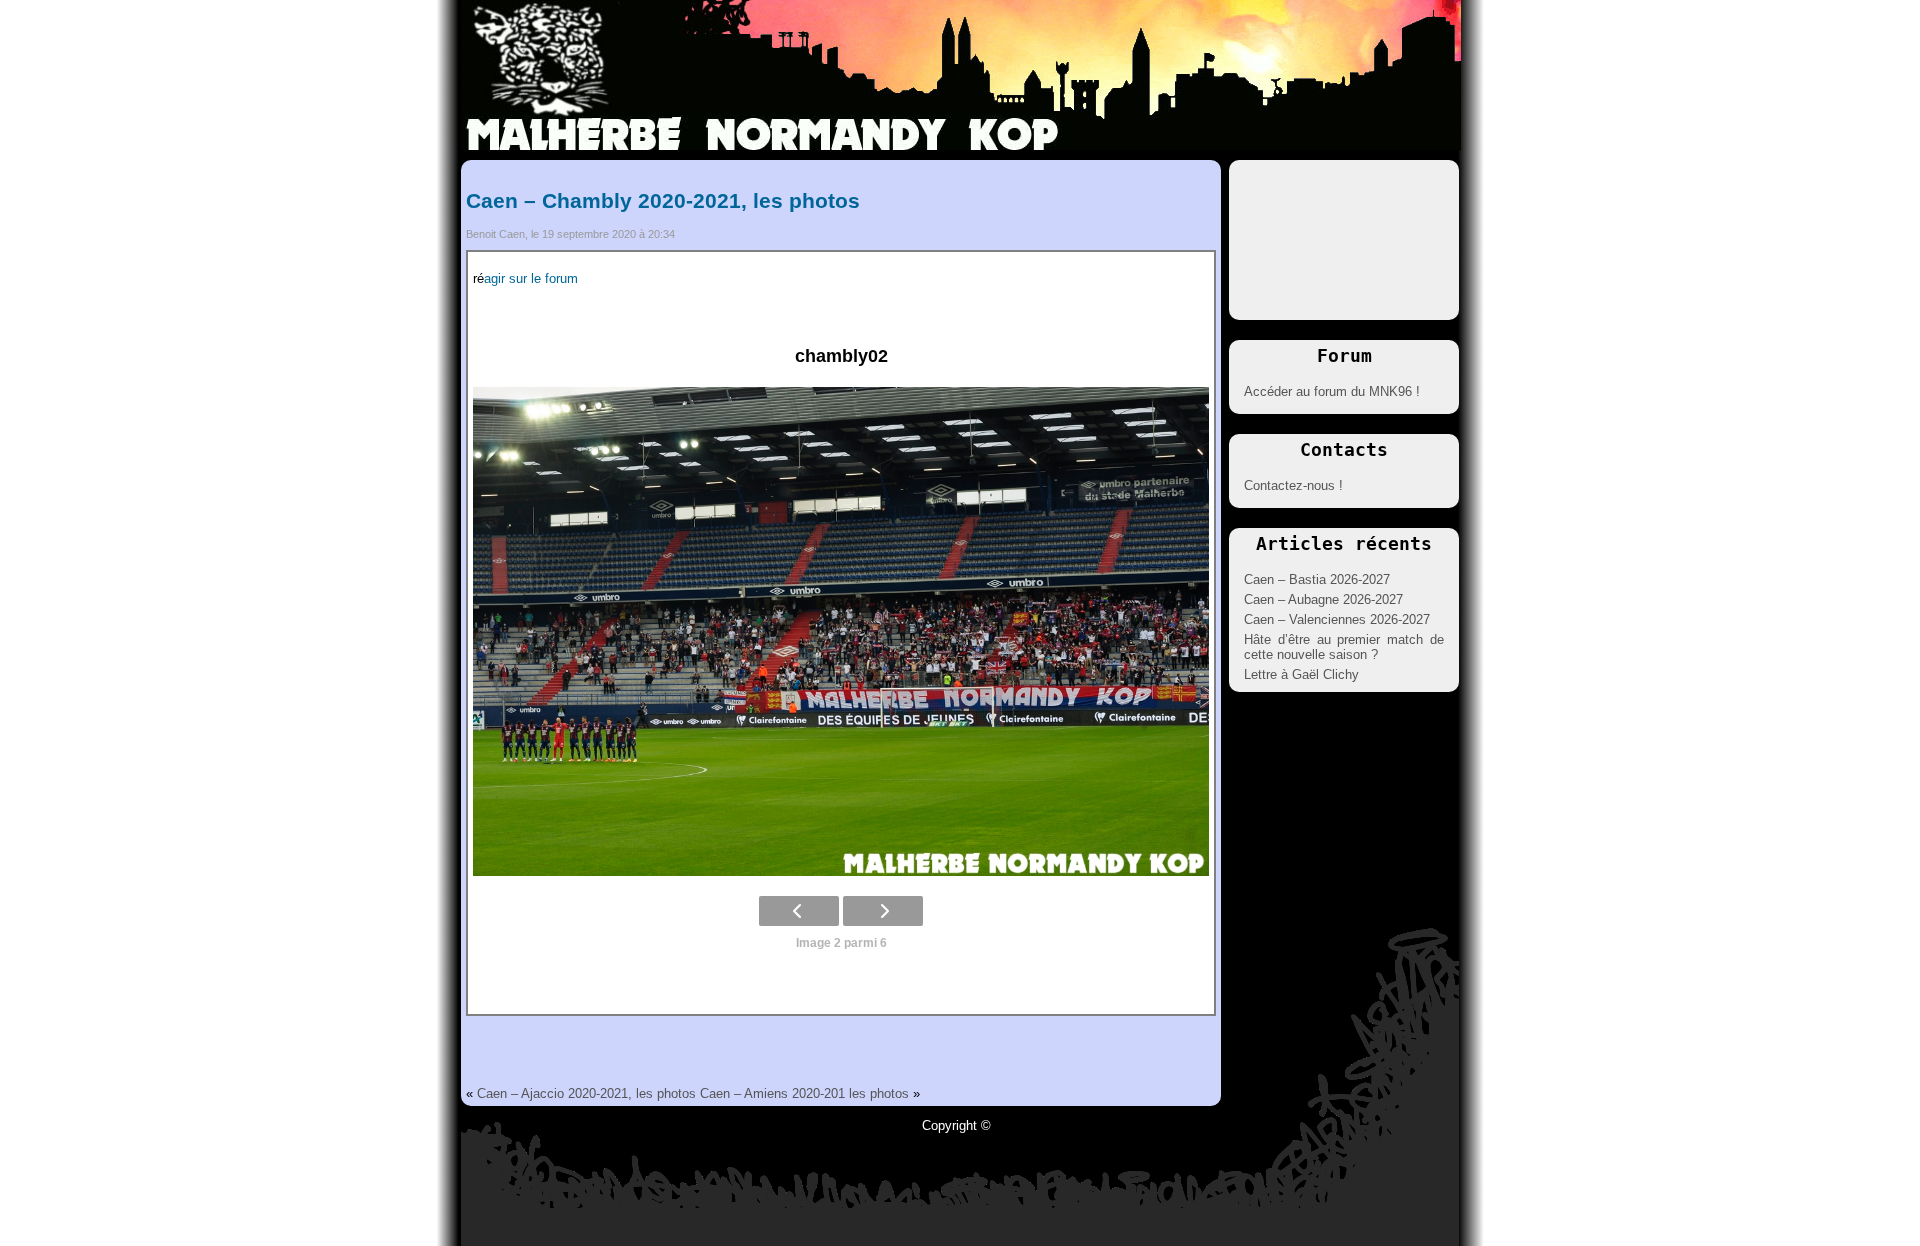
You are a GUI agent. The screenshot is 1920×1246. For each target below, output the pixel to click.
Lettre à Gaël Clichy (1301, 674)
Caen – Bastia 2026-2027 (1317, 579)
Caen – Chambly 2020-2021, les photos (663, 200)
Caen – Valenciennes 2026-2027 (1337, 619)
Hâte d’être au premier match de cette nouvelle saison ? (1344, 647)
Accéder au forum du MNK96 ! (1332, 391)
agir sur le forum (531, 278)
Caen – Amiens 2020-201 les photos (804, 1093)
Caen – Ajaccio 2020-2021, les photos (586, 1093)
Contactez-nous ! (1293, 485)
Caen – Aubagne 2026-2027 (1323, 599)
